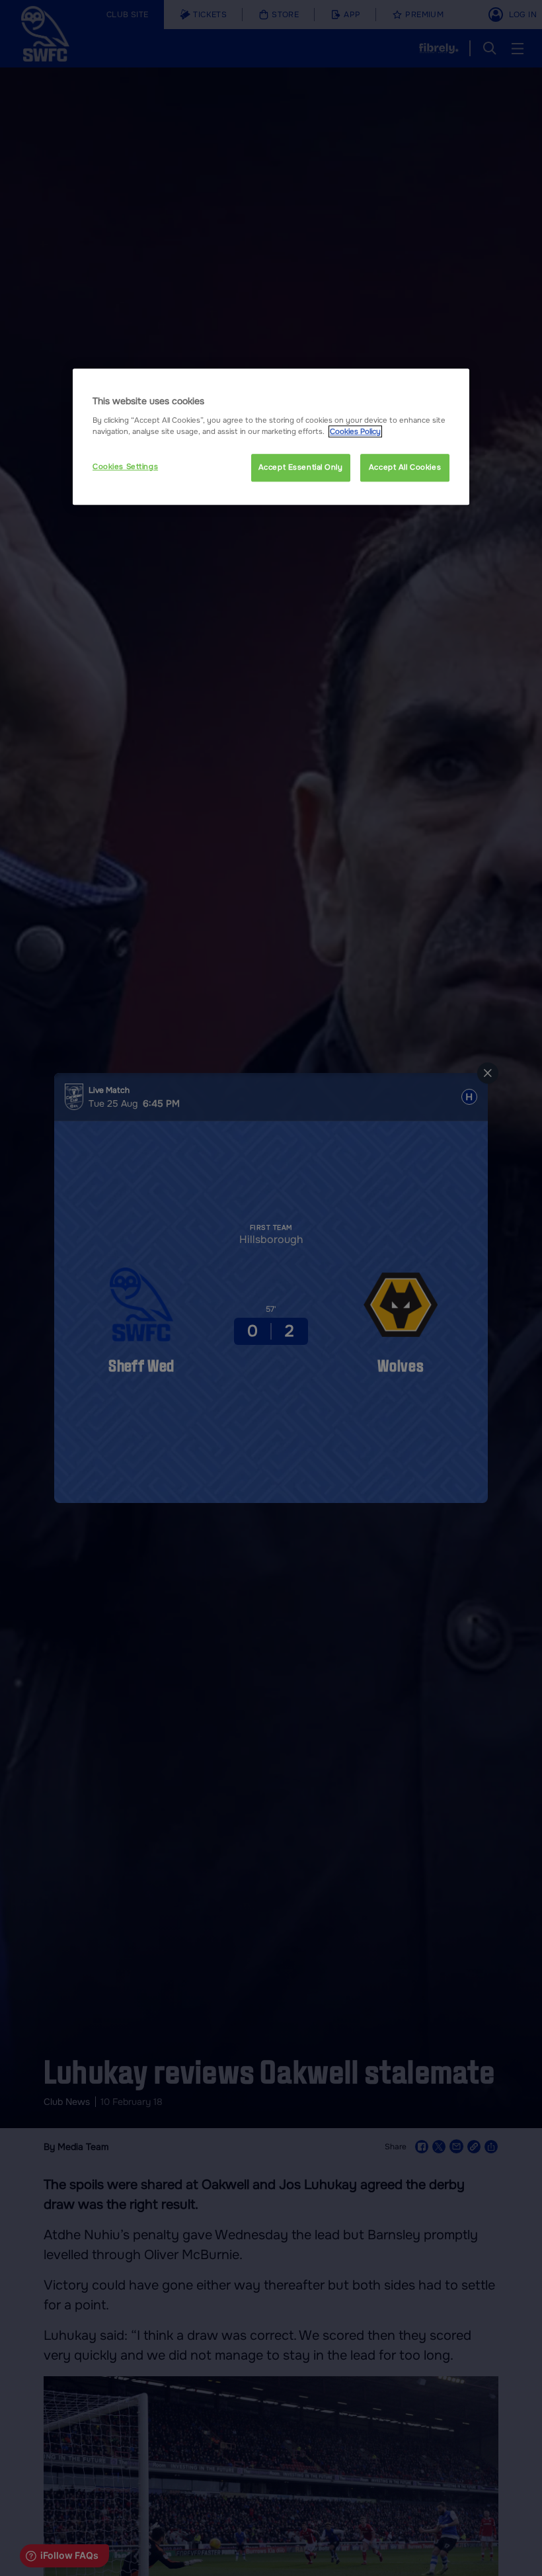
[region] (271, 437)
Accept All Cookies (405, 467)
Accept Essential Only (301, 467)
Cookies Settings (125, 466)
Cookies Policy (355, 431)
